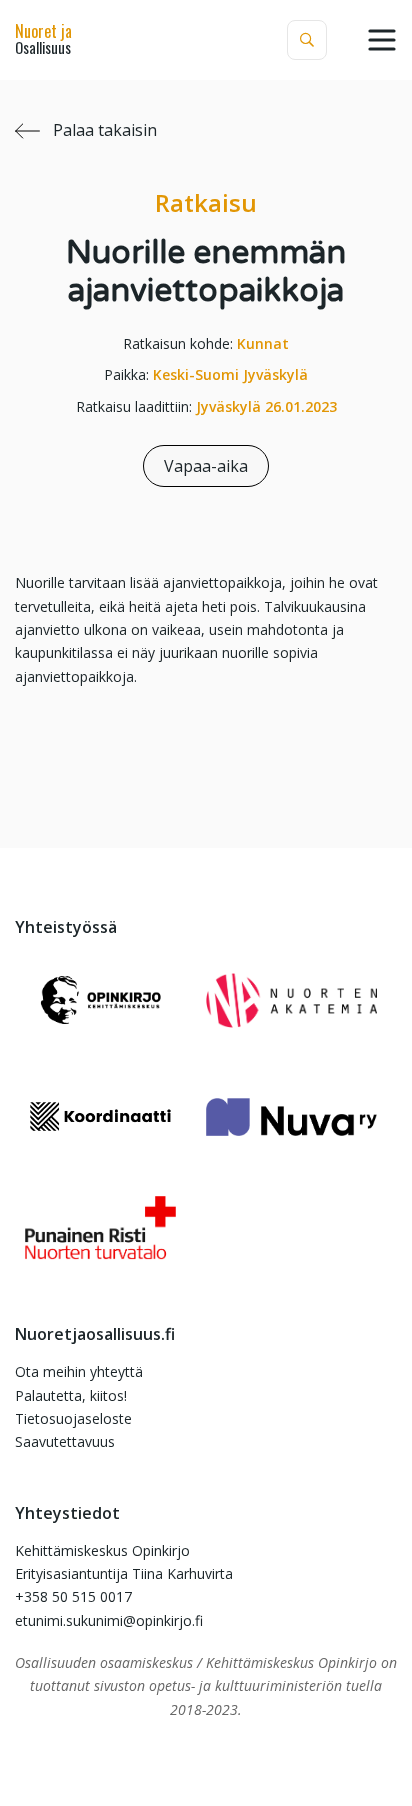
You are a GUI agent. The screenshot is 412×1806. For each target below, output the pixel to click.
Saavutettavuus (65, 1441)
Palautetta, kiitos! (71, 1395)
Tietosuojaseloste (73, 1418)
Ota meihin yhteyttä (79, 1371)
